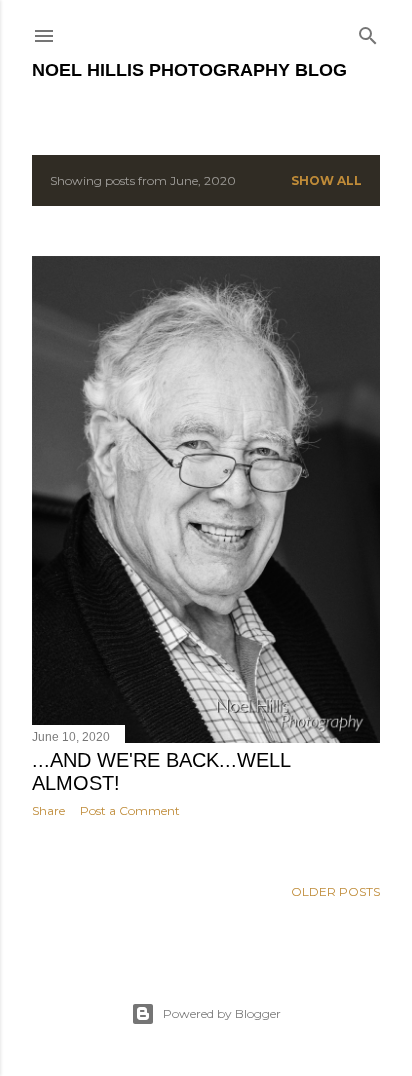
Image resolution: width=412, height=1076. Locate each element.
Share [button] (48, 810)
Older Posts (335, 891)
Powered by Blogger (222, 1013)
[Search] (368, 31)
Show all (326, 180)
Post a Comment (130, 810)
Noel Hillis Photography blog (189, 70)
